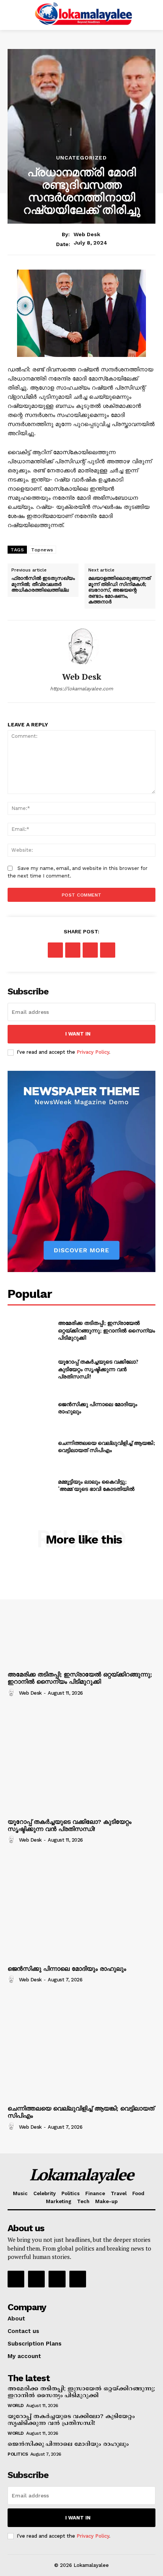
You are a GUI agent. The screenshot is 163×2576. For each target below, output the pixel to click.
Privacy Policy (93, 1052)
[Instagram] (36, 2279)
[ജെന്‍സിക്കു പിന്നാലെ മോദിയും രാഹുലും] (30, 1408)
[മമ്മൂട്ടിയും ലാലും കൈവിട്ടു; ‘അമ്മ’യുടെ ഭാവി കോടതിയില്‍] (30, 1485)
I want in (78, 1034)
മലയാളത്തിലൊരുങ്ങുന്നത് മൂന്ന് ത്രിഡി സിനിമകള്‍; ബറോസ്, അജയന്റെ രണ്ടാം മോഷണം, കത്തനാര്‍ (119, 590)
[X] (73, 950)
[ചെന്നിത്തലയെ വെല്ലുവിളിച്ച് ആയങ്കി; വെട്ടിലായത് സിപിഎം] (30, 1446)
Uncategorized (81, 158)
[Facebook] (55, 950)
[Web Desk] (81, 646)
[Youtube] (78, 2279)
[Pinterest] (90, 950)
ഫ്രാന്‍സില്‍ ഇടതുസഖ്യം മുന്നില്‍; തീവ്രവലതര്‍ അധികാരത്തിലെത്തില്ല (43, 584)
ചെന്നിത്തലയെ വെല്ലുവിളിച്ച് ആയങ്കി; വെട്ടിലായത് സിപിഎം (107, 1447)
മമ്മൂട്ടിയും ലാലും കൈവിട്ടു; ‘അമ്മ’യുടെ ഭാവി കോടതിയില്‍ (96, 1485)
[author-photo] (13, 1693)
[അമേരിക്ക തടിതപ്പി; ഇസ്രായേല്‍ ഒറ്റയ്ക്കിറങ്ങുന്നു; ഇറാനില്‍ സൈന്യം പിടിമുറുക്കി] (30, 1331)
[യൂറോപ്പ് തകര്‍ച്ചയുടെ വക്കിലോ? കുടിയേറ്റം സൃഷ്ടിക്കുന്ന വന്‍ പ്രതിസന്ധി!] (30, 1369)
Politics (18, 2454)
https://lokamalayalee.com (81, 689)
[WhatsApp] (108, 950)
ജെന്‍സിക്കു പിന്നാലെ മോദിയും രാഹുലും (67, 1969)
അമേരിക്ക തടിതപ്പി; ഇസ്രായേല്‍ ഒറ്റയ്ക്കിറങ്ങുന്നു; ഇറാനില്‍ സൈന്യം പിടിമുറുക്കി (107, 1330)
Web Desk (87, 234)
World (16, 2406)
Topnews (42, 550)
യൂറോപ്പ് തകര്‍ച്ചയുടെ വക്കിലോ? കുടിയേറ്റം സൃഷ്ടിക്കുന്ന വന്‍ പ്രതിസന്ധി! (98, 1369)
